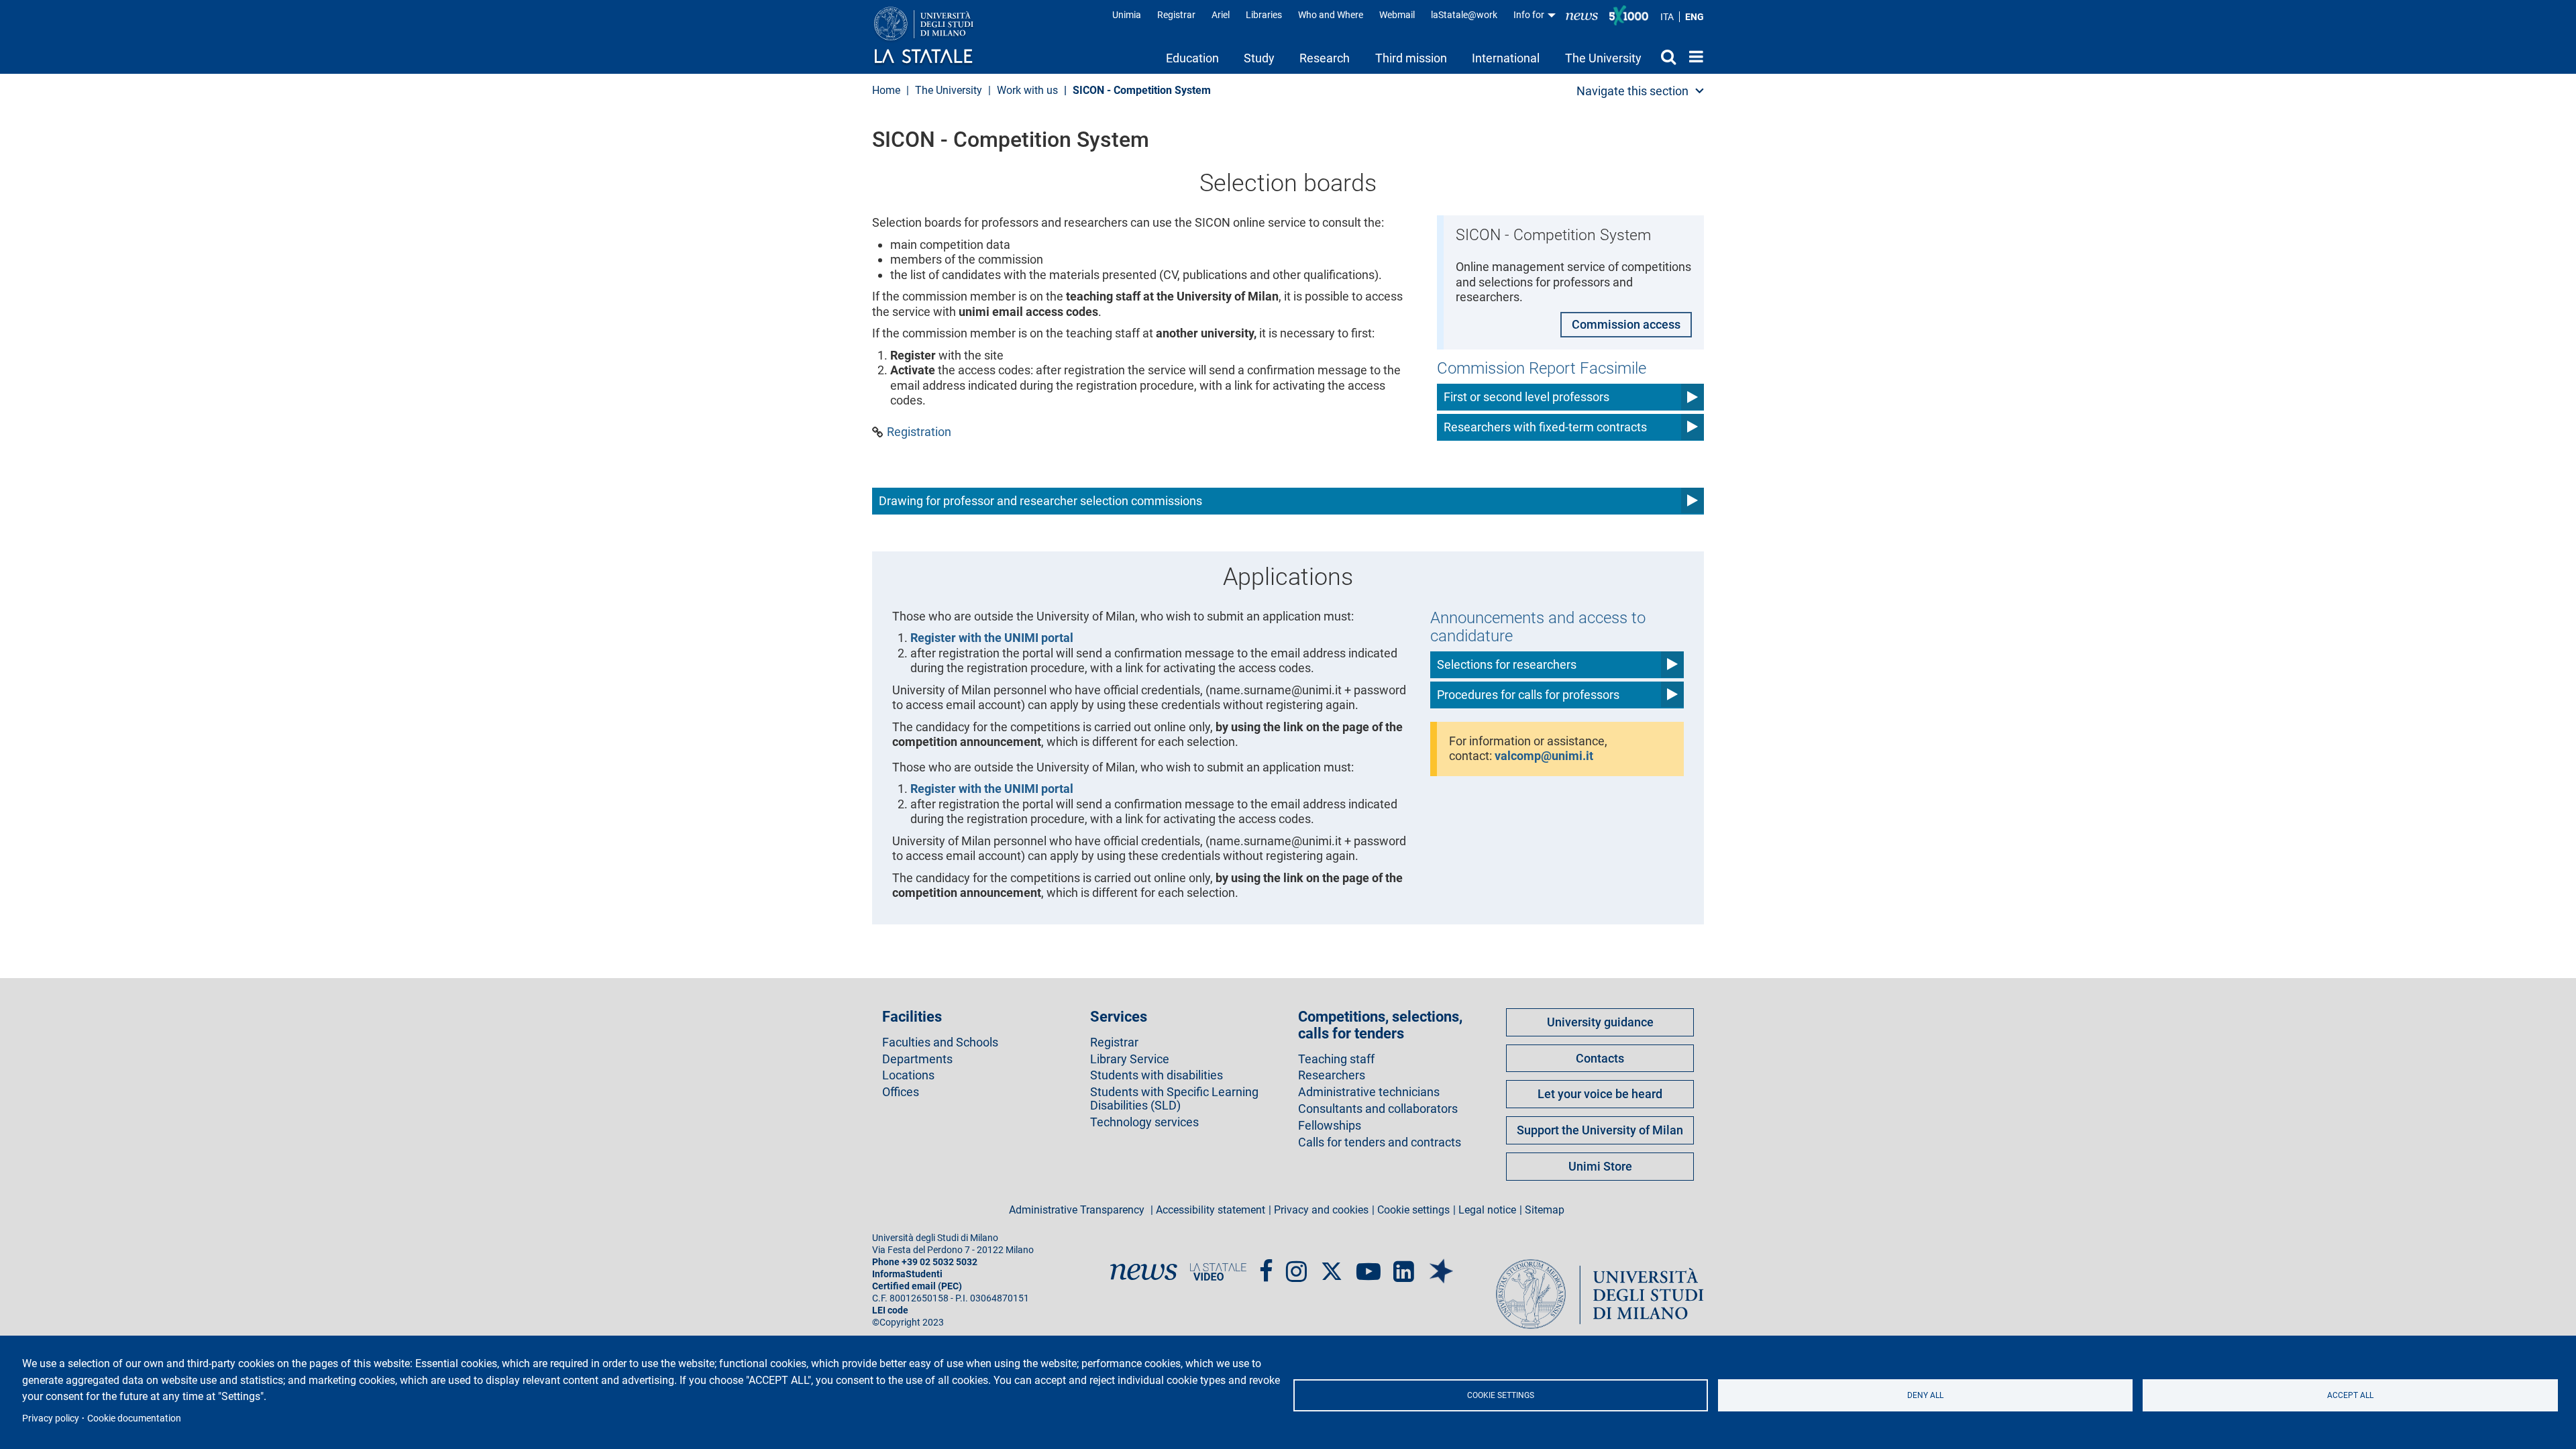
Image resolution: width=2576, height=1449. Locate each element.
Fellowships (1330, 1126)
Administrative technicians (1369, 1092)
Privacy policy (51, 1418)
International (1506, 58)
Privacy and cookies (1321, 1210)
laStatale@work (1464, 15)
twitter (1332, 1265)
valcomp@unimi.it (1544, 756)
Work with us (1027, 90)
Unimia (1127, 15)
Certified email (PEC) (917, 1286)
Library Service (1130, 1059)
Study (1259, 58)
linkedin (1404, 1266)
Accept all (2350, 1395)
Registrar (1176, 15)
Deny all (1925, 1395)
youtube (1368, 1266)
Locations (908, 1075)
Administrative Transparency (1078, 1210)
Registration (919, 432)
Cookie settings (1501, 1395)
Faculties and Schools (940, 1042)
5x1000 (1629, 15)
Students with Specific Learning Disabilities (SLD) (1174, 1099)
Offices (901, 1092)
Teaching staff (1336, 1059)
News (1144, 1272)
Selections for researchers (1507, 664)
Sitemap (1545, 1210)
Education (1192, 58)
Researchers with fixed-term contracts (1545, 427)
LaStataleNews (1582, 15)
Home (1693, 56)
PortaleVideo (1218, 1272)
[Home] (937, 36)
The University (1603, 58)
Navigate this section (1632, 91)
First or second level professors (1526, 397)
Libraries (1264, 15)
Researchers (1332, 1075)
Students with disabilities (1157, 1075)
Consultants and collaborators (1378, 1109)
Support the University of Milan (1600, 1130)
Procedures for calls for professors (1528, 695)
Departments (917, 1059)
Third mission (1411, 58)
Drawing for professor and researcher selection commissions (1040, 501)
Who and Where (1331, 15)
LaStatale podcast (1441, 1261)
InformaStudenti (907, 1274)
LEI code (890, 1310)
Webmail (1397, 15)
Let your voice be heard (1600, 1094)
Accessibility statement (1211, 1210)
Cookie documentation (134, 1418)
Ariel (1221, 15)
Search (1665, 56)
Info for (1530, 15)
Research (1325, 58)
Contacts (1600, 1058)
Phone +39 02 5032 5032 (925, 1262)
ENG (1695, 17)
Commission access (1626, 324)
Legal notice (1487, 1210)
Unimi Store (1600, 1166)
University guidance (1600, 1022)
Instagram (1296, 1266)
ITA (1667, 17)
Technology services (1144, 1122)
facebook (1266, 1266)
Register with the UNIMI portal (992, 638)
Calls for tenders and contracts (1380, 1142)
